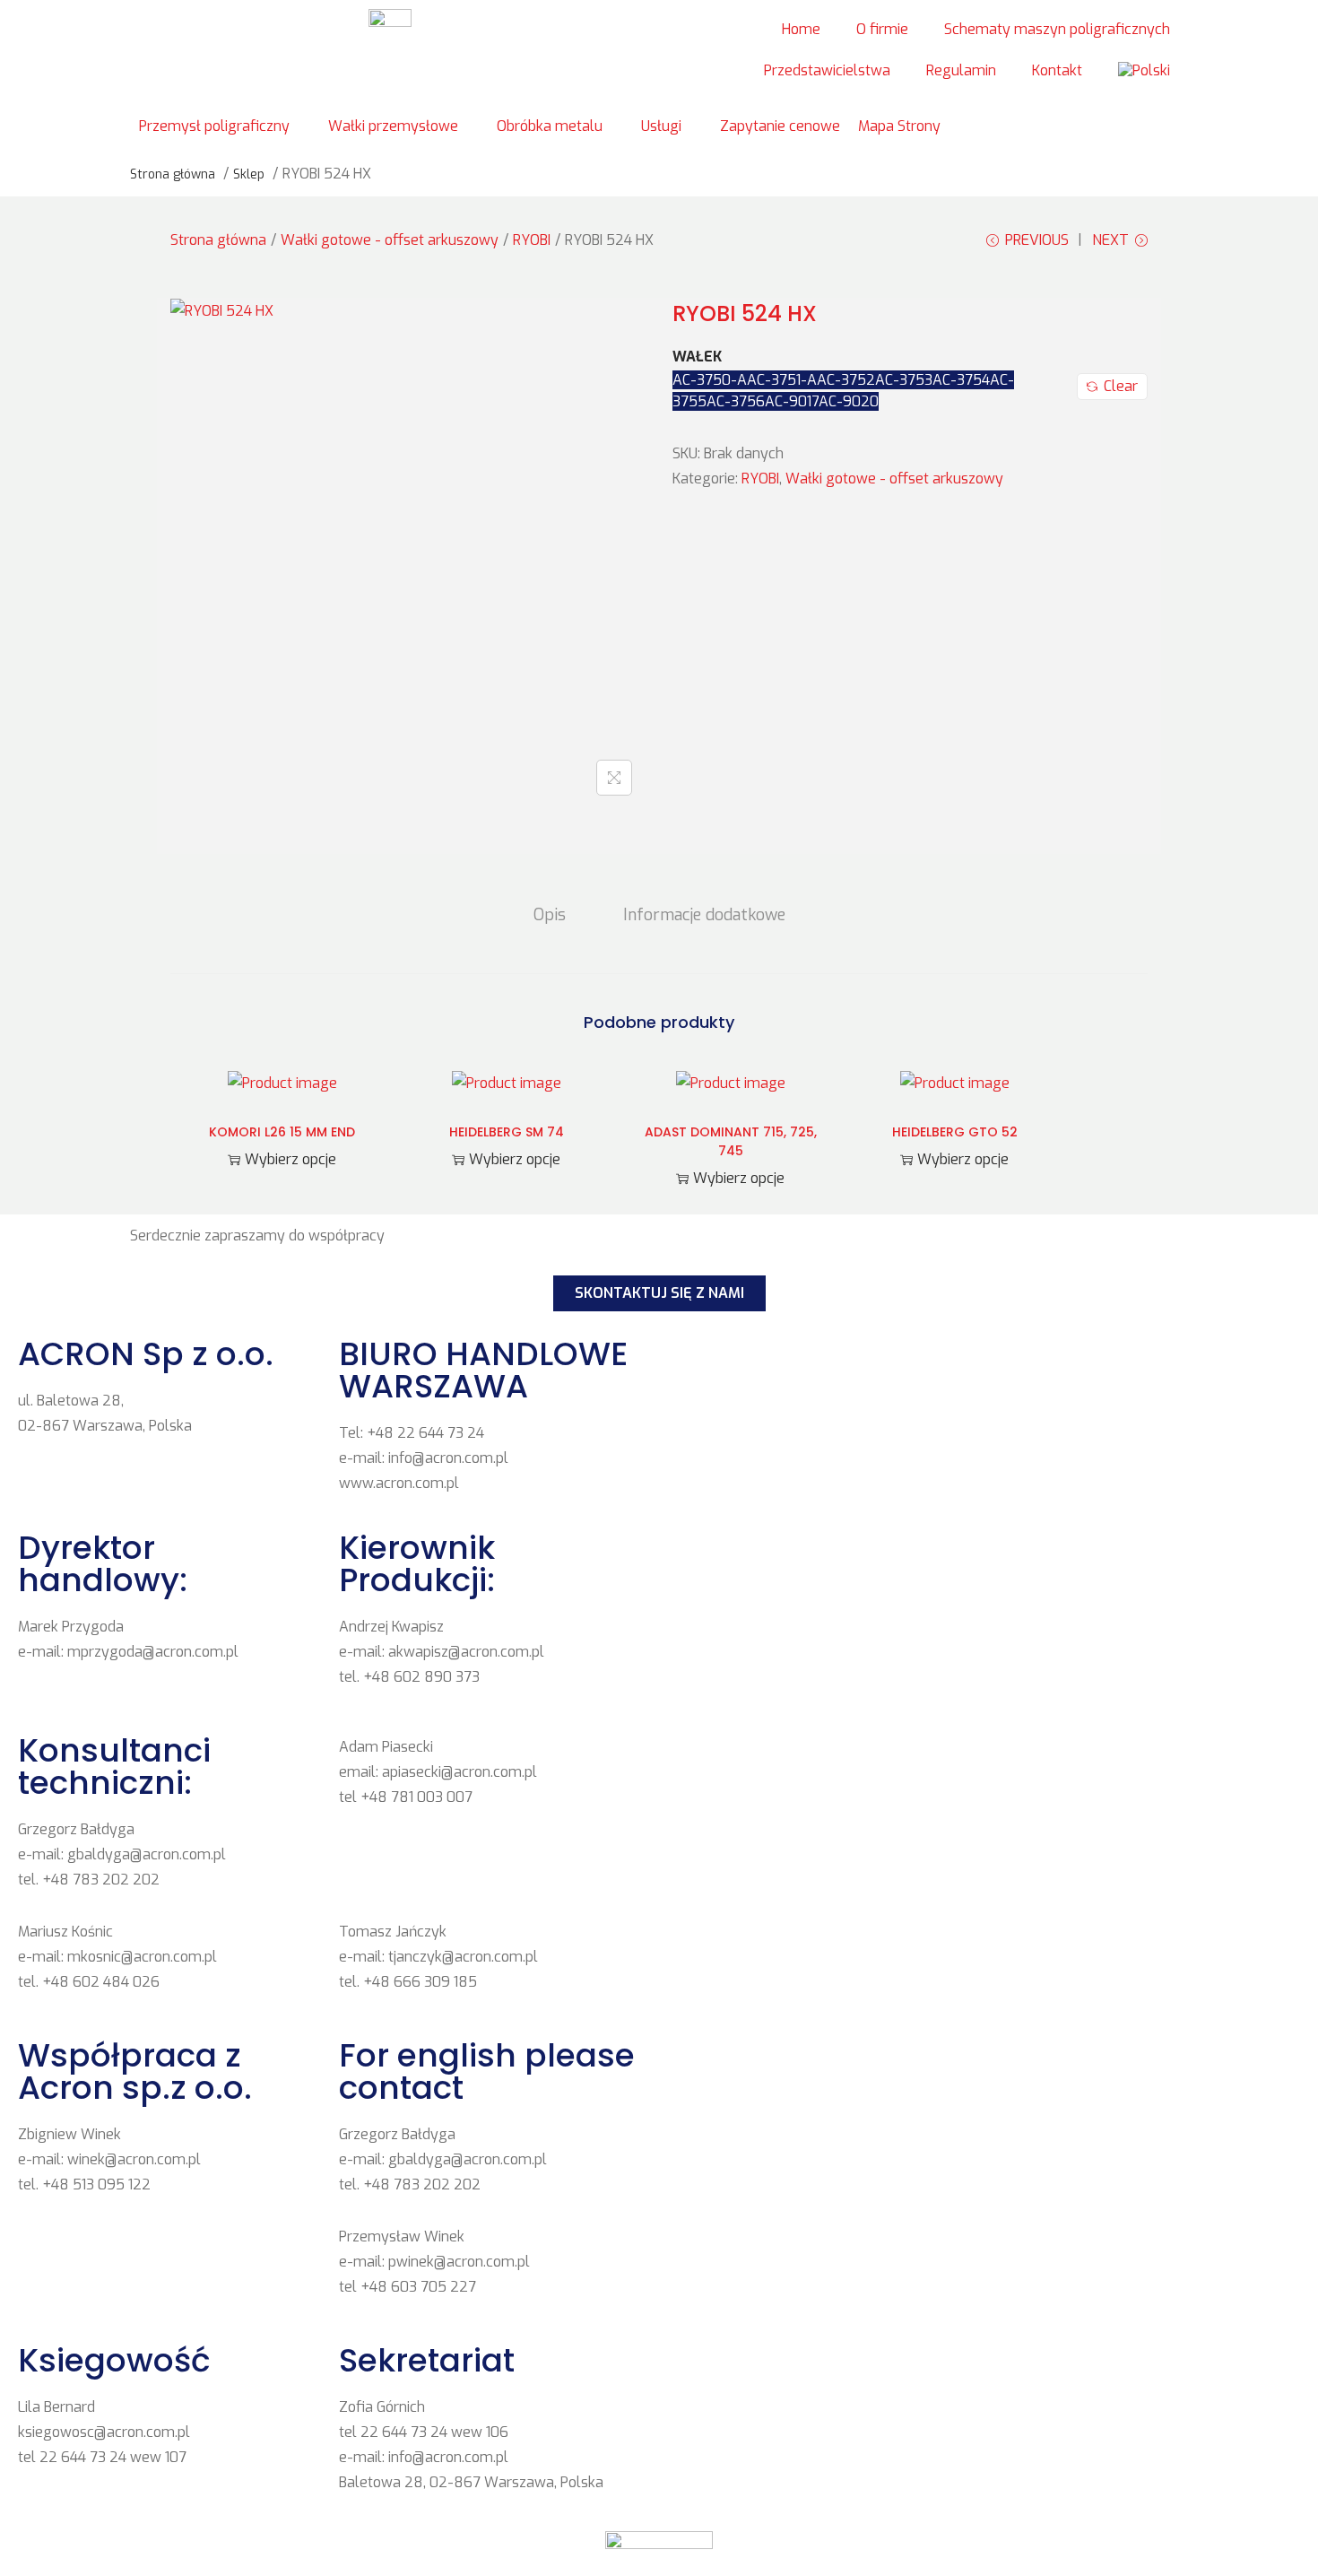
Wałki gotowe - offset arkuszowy (390, 240)
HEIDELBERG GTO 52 (955, 1132)
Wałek (697, 357)
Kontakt (1057, 70)
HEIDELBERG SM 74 (507, 1132)
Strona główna (218, 240)
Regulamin (961, 70)
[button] (225, 126)
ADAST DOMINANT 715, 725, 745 (731, 1141)
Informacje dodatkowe (704, 915)
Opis (550, 915)
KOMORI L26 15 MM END (282, 1132)
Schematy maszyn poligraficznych (1057, 29)
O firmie (882, 29)
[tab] (550, 915)
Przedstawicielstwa (827, 70)
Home (801, 29)
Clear (1121, 386)
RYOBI (532, 240)
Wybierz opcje (290, 1159)
